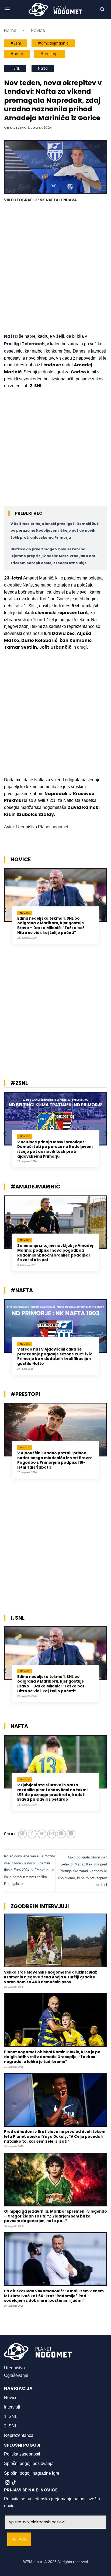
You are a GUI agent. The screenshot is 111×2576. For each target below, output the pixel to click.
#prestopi (49, 54)
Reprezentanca (19, 2435)
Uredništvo (14, 2368)
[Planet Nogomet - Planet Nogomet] (55, 9)
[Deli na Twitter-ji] (42, 1834)
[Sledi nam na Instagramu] (7, 2483)
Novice (38, 30)
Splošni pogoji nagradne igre (32, 2473)
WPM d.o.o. (33, 2562)
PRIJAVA (19, 2539)
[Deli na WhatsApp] (22, 1834)
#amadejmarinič (53, 43)
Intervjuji (12, 2407)
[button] (7, 9)
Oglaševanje (16, 2375)
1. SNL (15, 68)
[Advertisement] (55, 269)
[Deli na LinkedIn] (71, 1834)
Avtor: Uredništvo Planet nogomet (36, 827)
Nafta (43, 68)
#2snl (16, 43)
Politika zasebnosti (22, 2454)
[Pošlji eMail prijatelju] (52, 1834)
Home (10, 30)
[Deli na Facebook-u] (32, 1834)
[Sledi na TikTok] (14, 2483)
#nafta (17, 54)
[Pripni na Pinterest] (61, 1834)
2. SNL (11, 2426)
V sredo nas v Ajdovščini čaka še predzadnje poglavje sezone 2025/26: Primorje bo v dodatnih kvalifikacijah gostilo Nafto (55, 1357)
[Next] (106, 910)
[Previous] (5, 910)
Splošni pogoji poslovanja (29, 2463)
